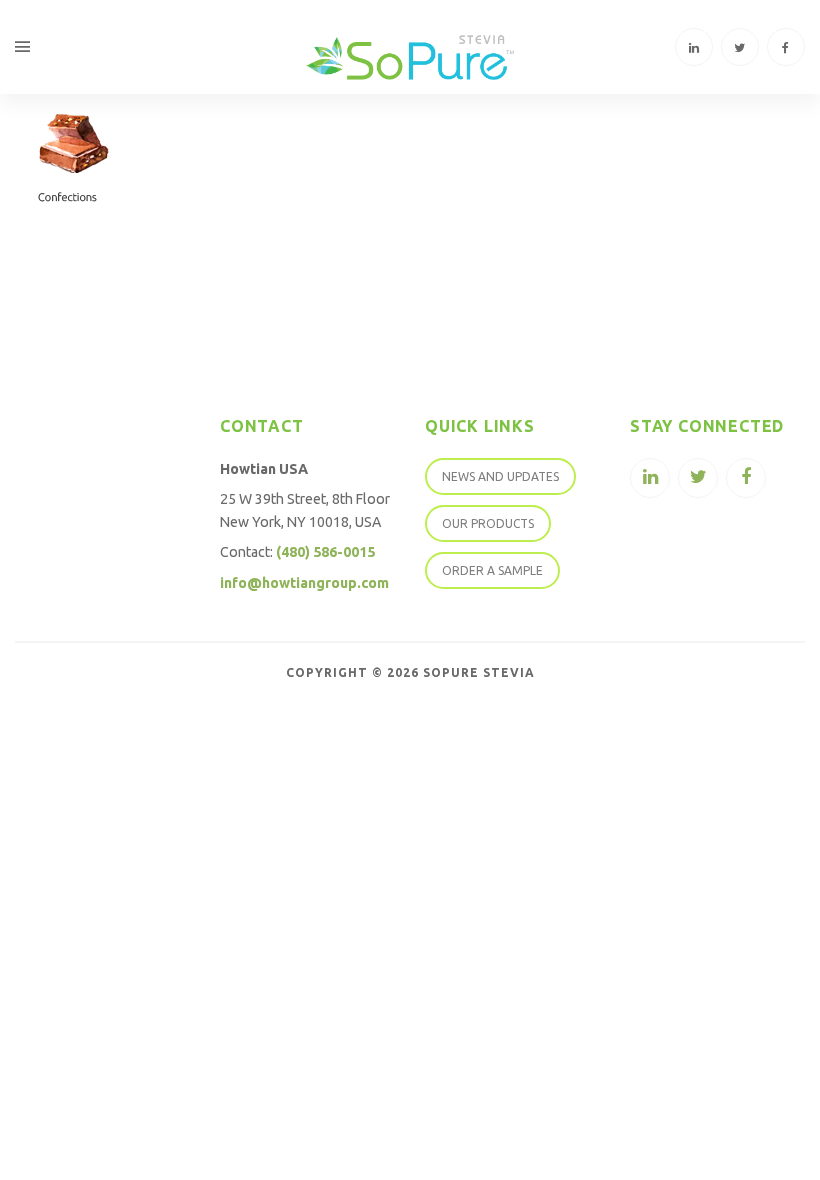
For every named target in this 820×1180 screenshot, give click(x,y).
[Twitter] (740, 47)
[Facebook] (786, 47)
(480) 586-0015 (325, 552)
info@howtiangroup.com (304, 583)
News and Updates (500, 476)
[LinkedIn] (694, 47)
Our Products (488, 523)
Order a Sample (492, 570)
